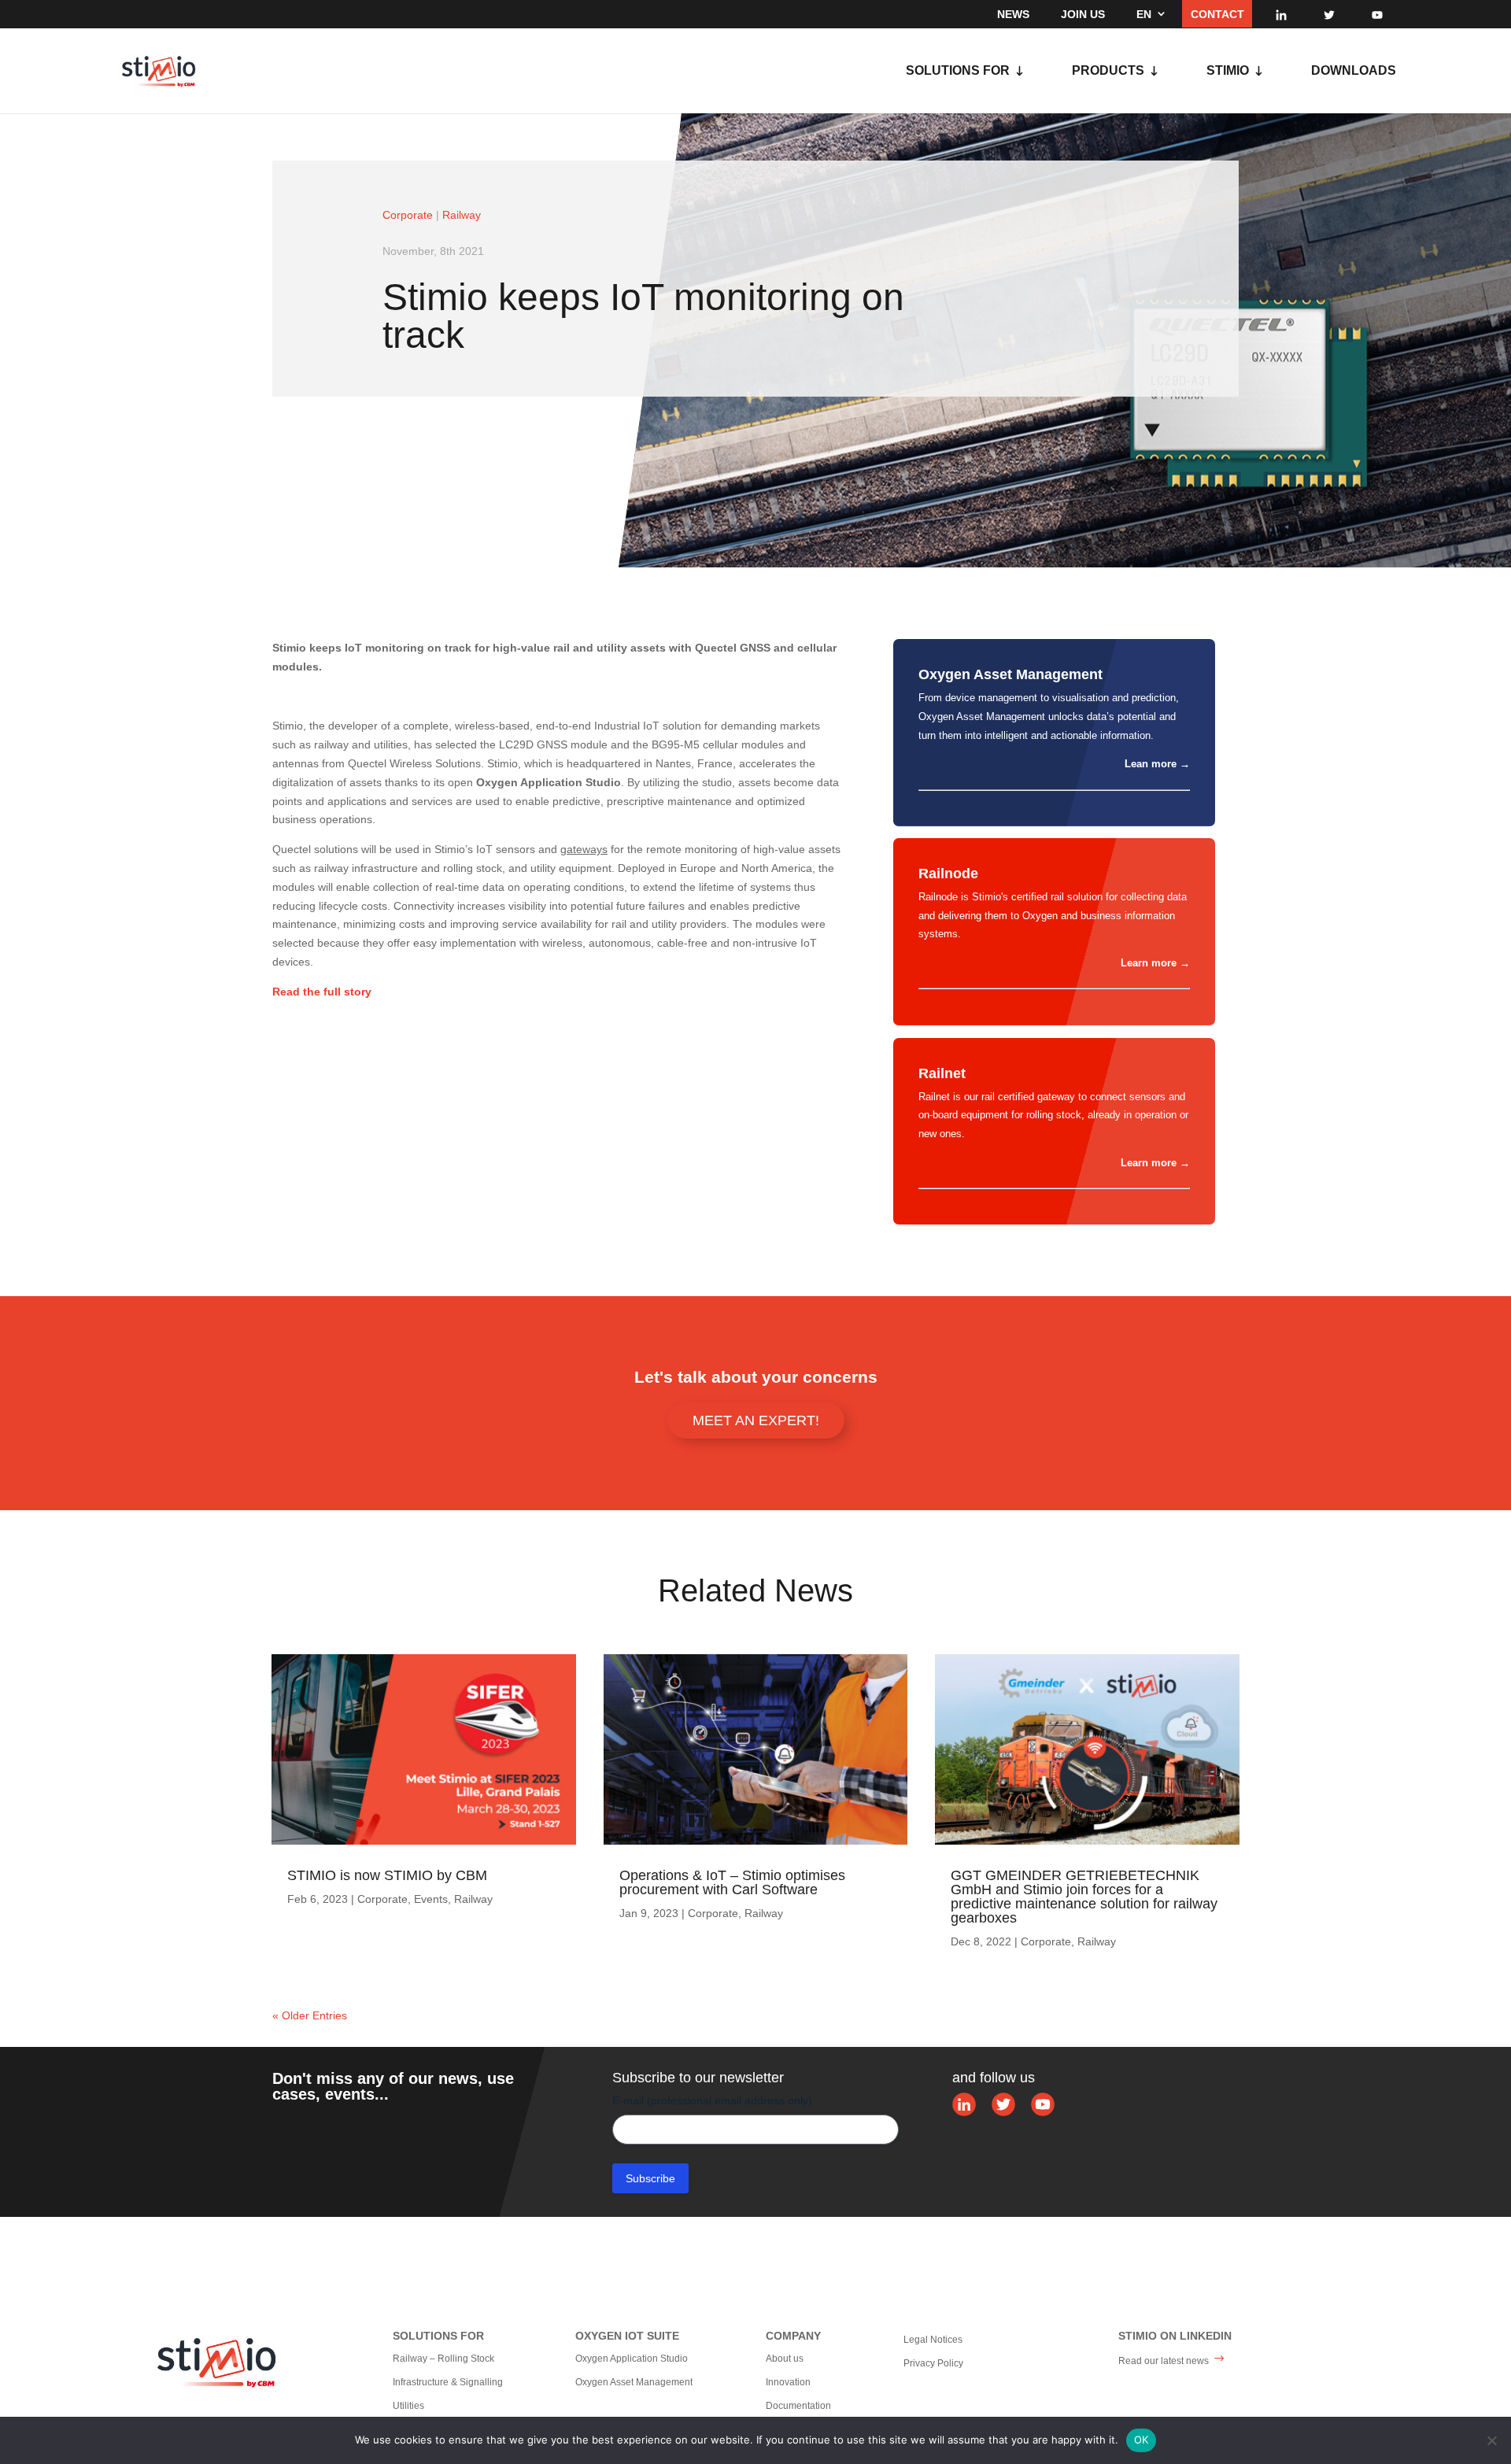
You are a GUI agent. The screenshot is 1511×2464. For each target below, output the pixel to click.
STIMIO (1228, 71)
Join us (1083, 14)
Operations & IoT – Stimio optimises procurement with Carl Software (732, 1882)
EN (1144, 14)
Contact (1217, 14)
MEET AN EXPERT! (756, 1420)
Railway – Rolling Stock (443, 2359)
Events (431, 1899)
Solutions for (958, 71)
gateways (584, 849)
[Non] (1491, 2440)
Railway (462, 215)
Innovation (788, 2382)
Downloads (1354, 71)
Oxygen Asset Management (634, 2382)
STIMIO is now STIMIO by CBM (387, 1875)
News (1013, 14)
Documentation (798, 2406)
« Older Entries (310, 2015)
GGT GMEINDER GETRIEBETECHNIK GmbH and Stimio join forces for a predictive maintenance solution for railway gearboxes (1084, 1897)
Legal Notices (933, 2340)
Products (1108, 71)
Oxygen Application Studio (632, 2359)
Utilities (408, 2406)
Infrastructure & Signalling (448, 2382)
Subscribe (650, 2178)
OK (1142, 2440)
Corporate (408, 215)
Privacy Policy (933, 2363)
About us (785, 2359)
